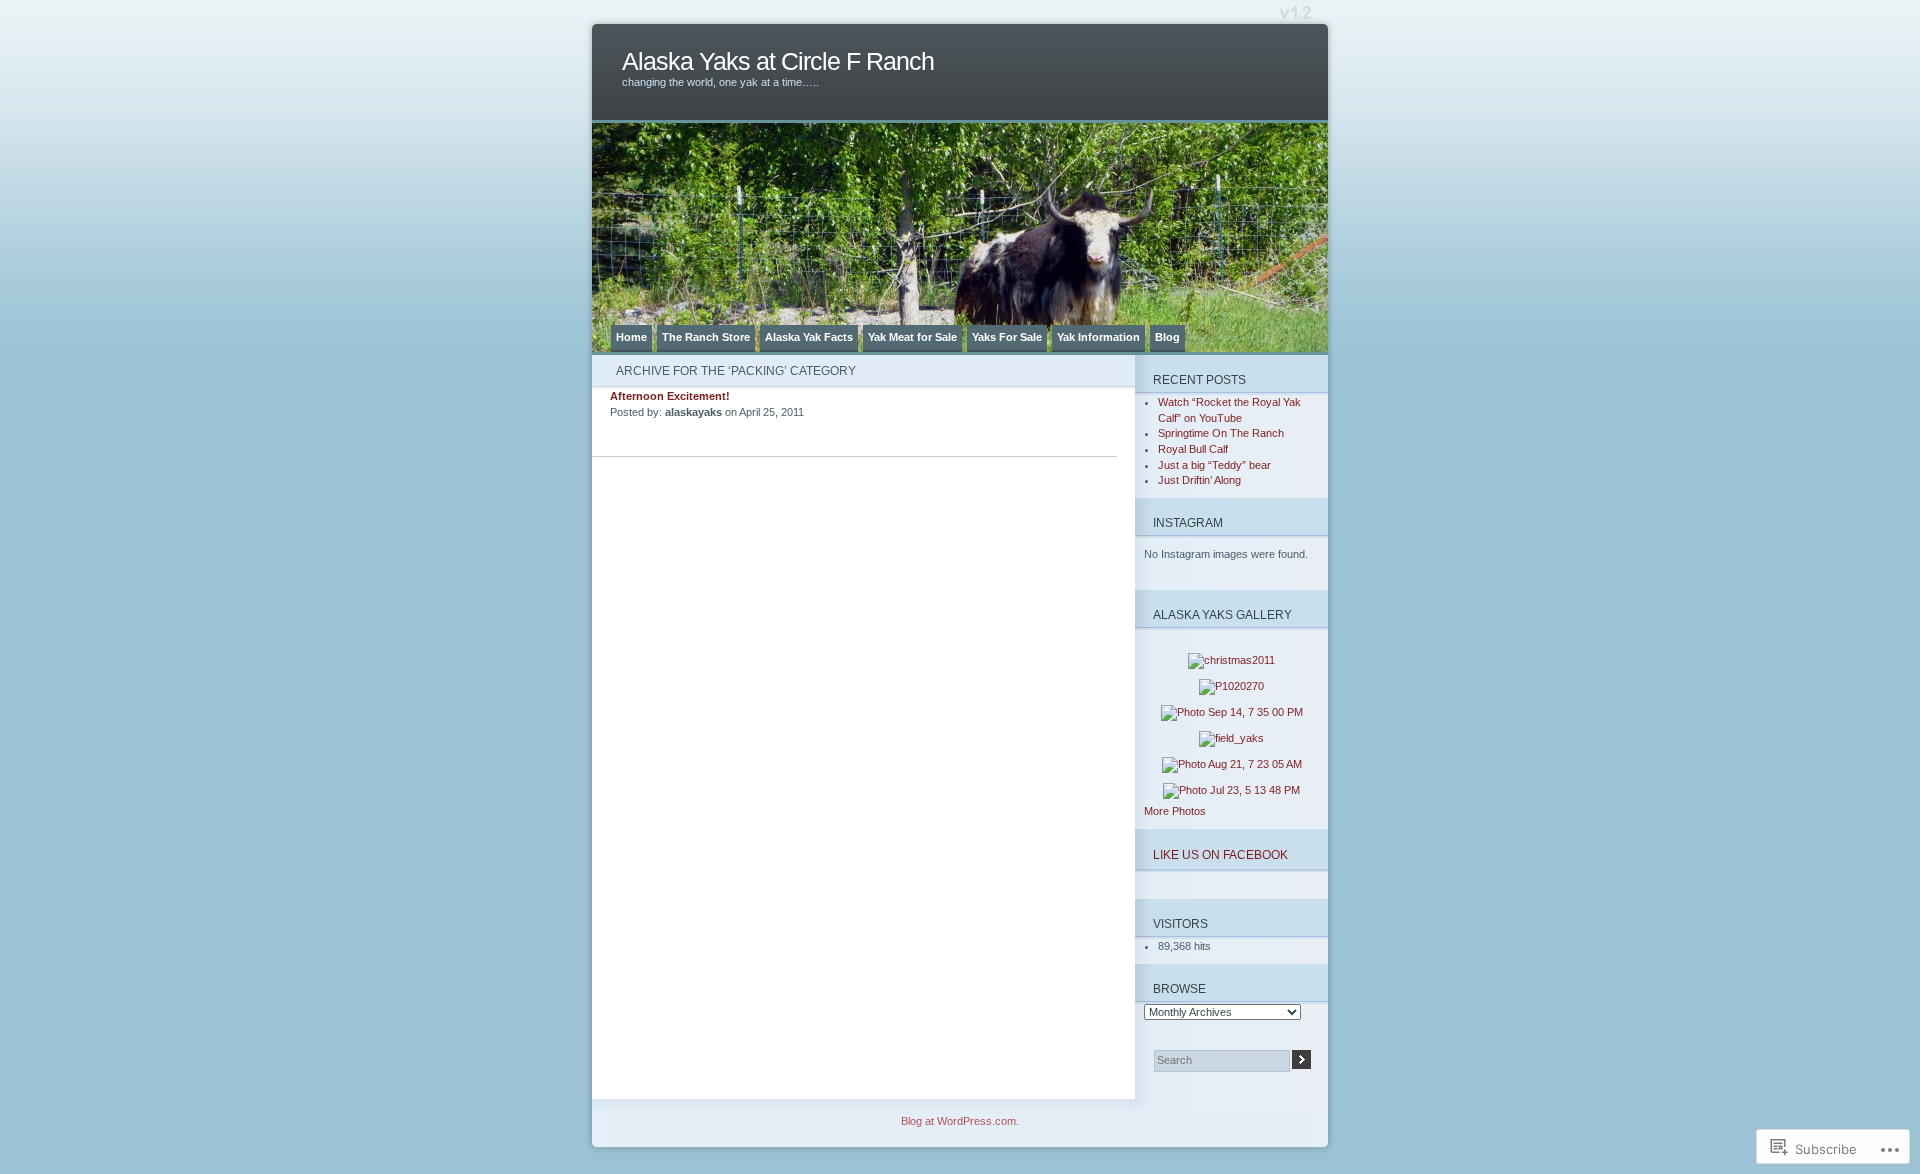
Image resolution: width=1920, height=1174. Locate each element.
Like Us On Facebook (1220, 854)
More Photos (1175, 811)
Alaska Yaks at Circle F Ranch (778, 61)
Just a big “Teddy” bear (1214, 465)
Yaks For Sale (1007, 337)
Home (631, 337)
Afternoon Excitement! (670, 396)
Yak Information (1098, 337)
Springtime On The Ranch (1221, 433)
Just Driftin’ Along (1199, 480)
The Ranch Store (706, 337)
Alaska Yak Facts (809, 337)
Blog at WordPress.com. (960, 1121)
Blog (1167, 337)
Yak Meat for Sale (912, 337)
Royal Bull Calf (1193, 449)
